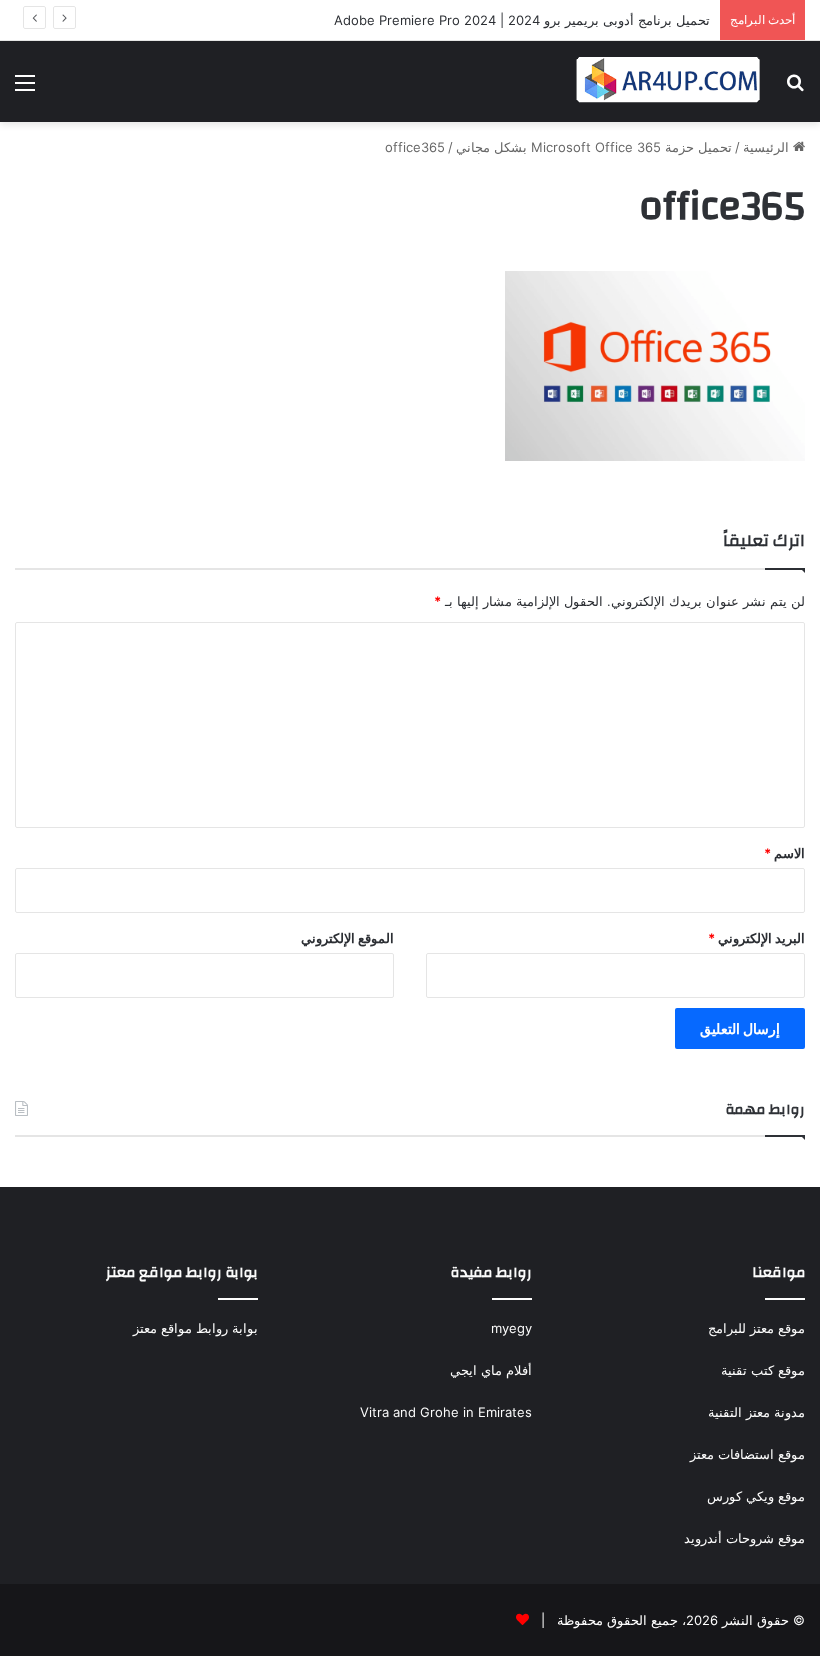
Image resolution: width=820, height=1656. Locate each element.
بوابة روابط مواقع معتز (195, 1328)
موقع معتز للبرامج (756, 1328)
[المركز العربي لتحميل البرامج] (669, 81)
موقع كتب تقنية (763, 1370)
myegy (511, 1328)
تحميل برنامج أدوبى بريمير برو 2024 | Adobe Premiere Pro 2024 (522, 20)
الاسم (784, 853)
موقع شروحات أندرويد (744, 1538)
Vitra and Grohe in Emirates (446, 1412)
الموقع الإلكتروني (347, 938)
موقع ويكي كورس (756, 1496)
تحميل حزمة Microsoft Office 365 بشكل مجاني (594, 147)
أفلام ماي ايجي (491, 1370)
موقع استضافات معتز (747, 1454)
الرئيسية (768, 147)
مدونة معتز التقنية (756, 1412)
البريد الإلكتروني (756, 938)
